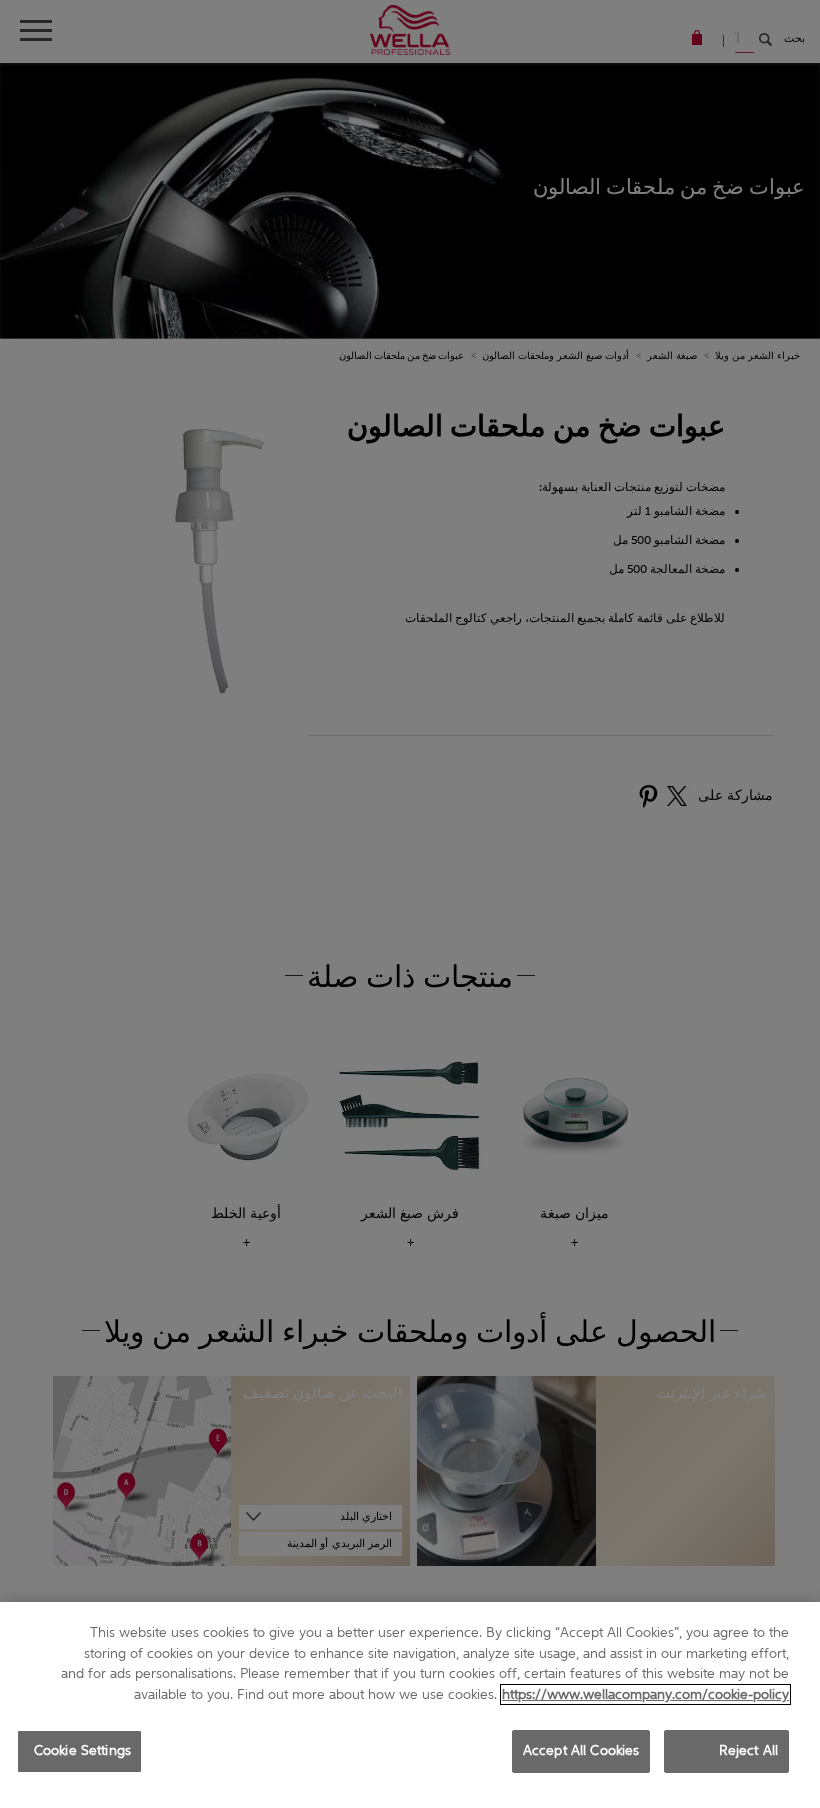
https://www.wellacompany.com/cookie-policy (645, 1694)
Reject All (748, 1750)
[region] (410, 1705)
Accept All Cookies (581, 1750)
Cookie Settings (82, 1750)
